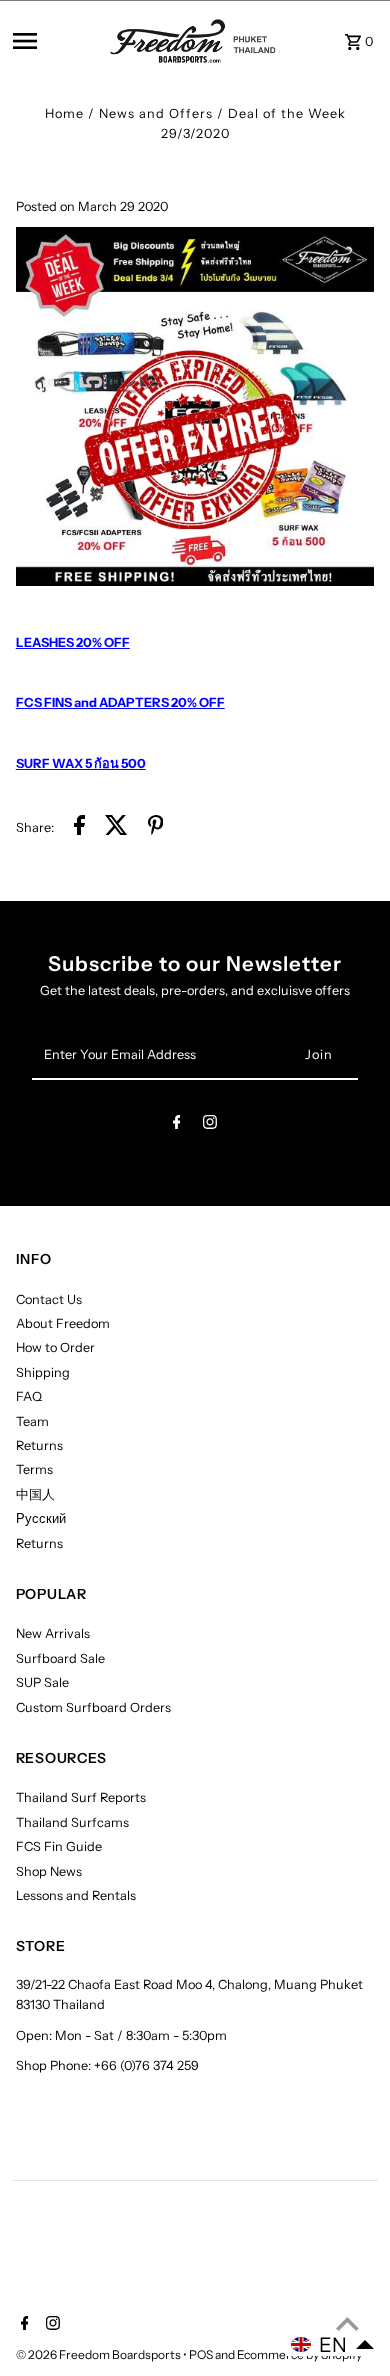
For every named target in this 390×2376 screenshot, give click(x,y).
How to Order (55, 1347)
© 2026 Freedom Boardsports (99, 2354)
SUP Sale (42, 1682)
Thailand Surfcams (72, 1822)
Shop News (49, 1871)
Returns (39, 1445)
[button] (333, 2345)
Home (64, 113)
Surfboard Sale (60, 1658)
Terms (34, 1469)
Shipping (43, 1372)
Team (32, 1421)
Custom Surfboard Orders (93, 1707)
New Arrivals (53, 1633)
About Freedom (63, 1323)
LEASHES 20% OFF (73, 642)
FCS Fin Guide (59, 1846)
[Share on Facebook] (79, 828)
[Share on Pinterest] (156, 828)
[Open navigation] (56, 41)
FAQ (29, 1396)
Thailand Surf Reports (81, 1797)
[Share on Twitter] (116, 828)
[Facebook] (177, 1125)
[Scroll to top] (347, 2323)
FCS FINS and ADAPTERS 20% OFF (120, 702)
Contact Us (49, 1299)
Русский (41, 1518)
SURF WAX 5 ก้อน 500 (81, 763)
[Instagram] (210, 1125)
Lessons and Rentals (76, 1895)
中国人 (35, 1494)
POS (201, 2354)
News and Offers (156, 113)
